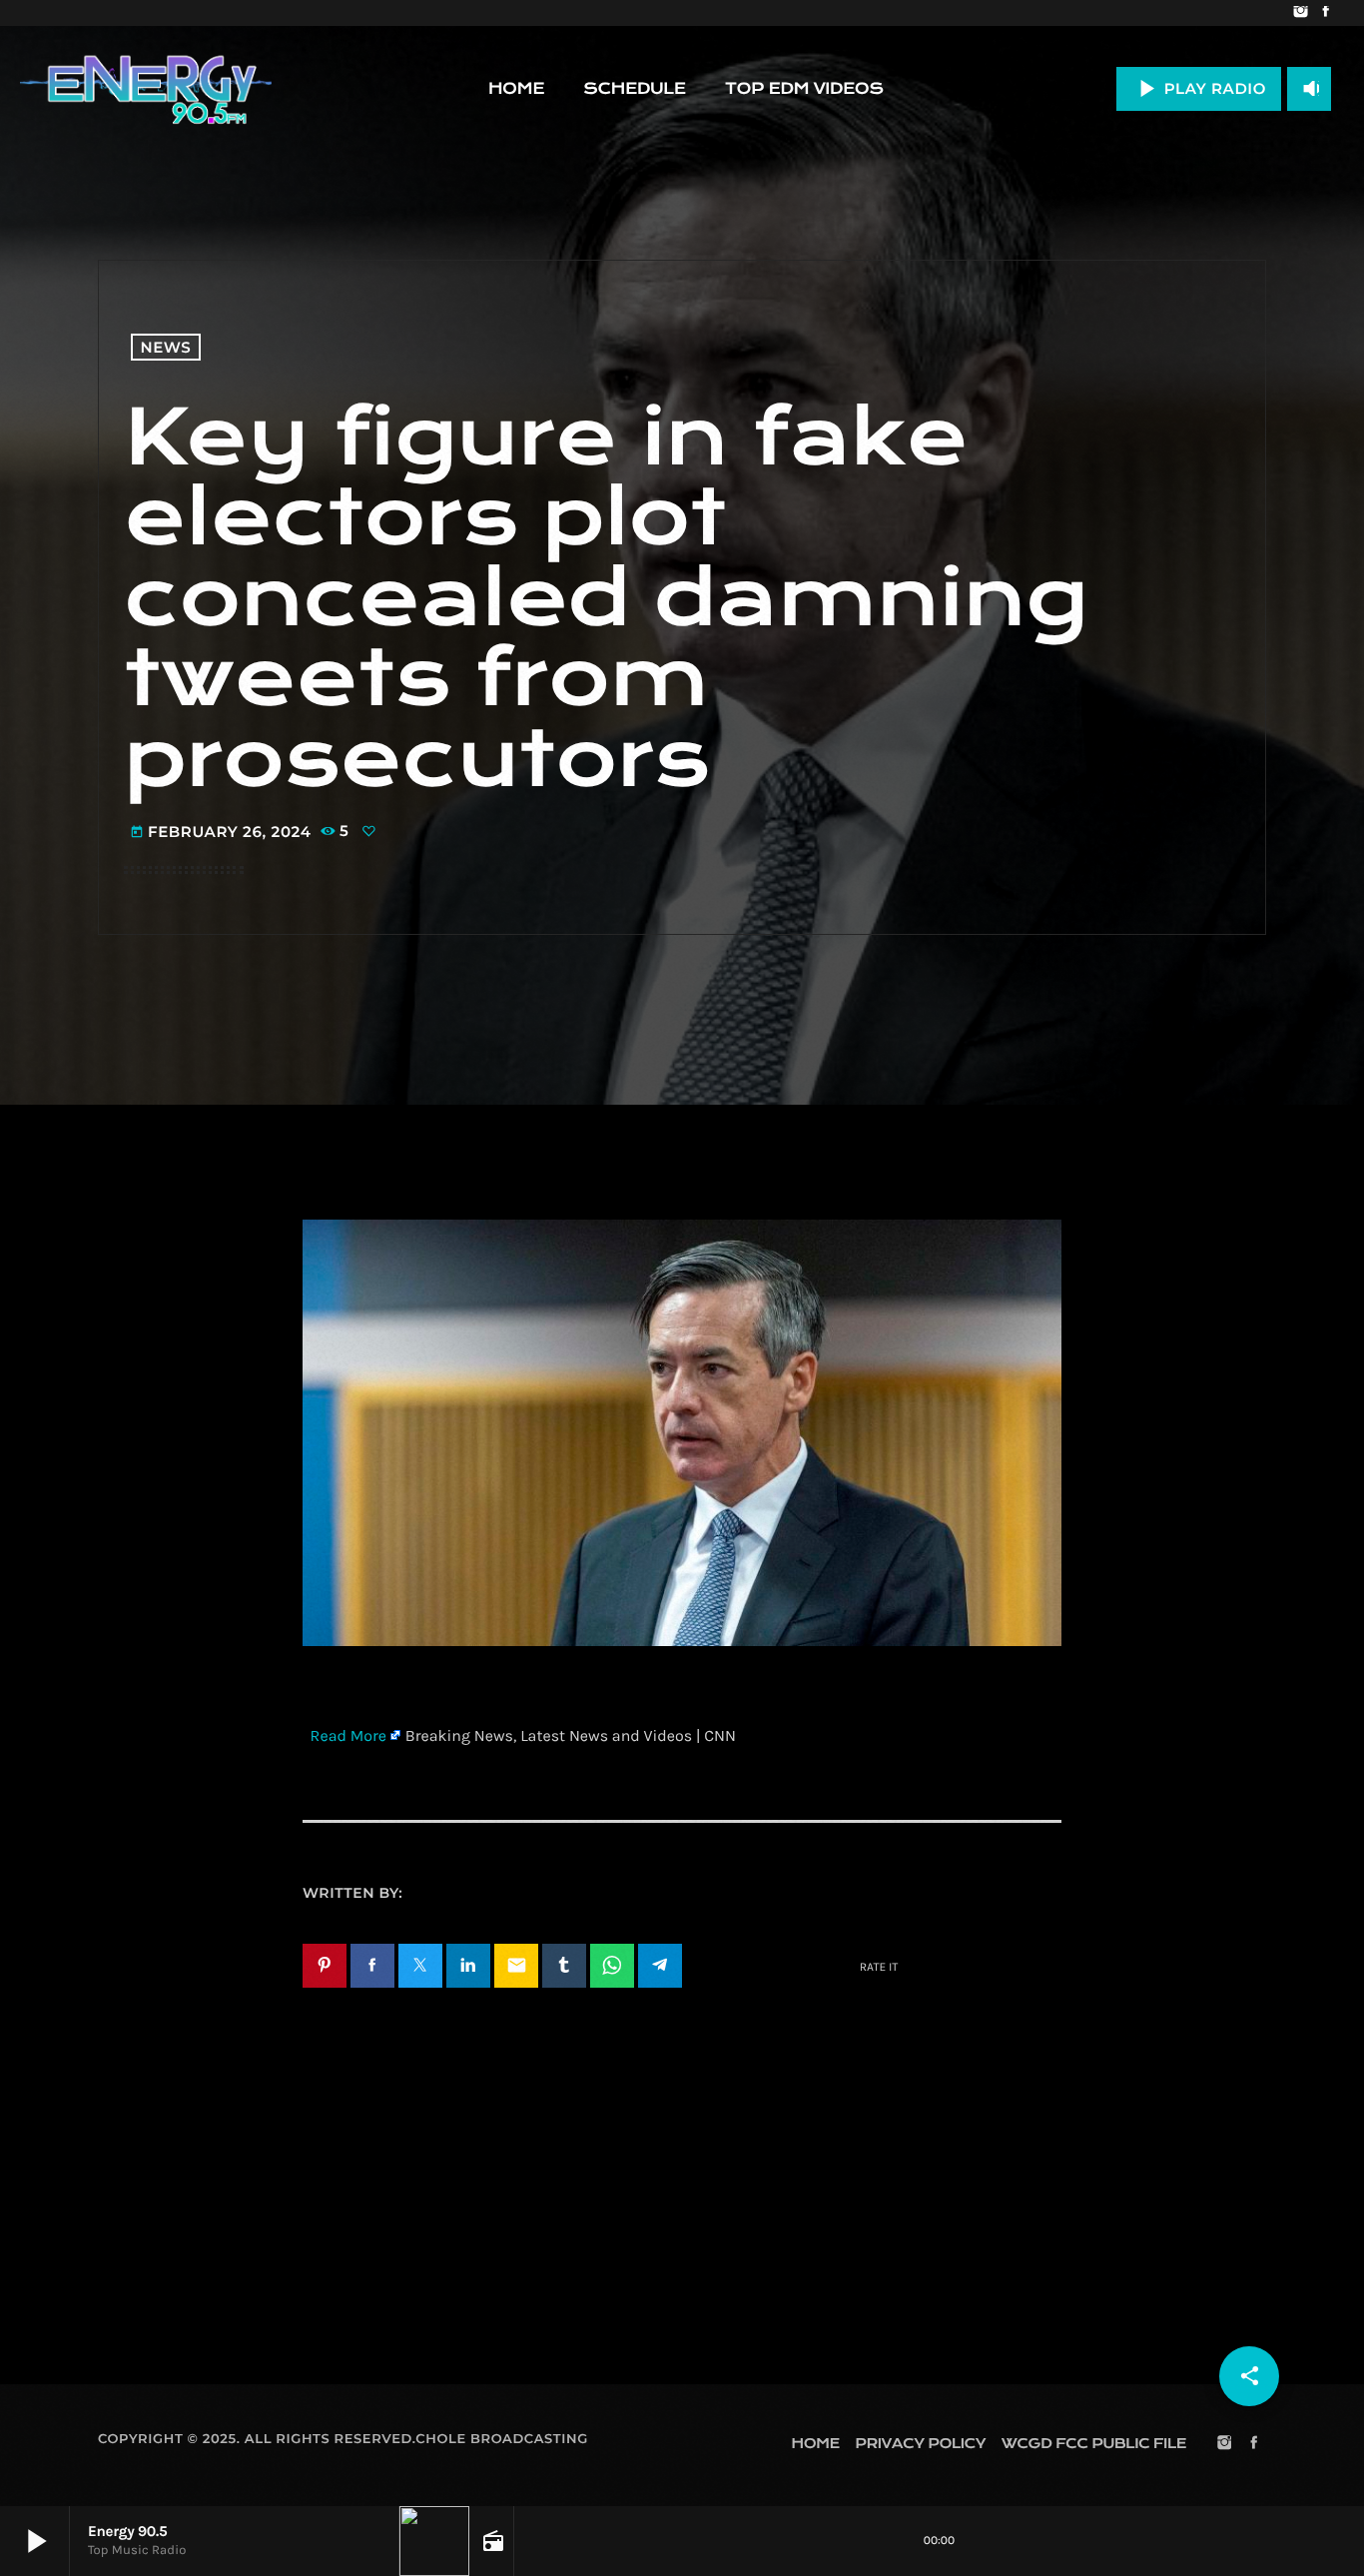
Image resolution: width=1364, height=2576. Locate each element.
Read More (348, 1736)
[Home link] (146, 89)
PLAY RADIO (1199, 88)
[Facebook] (1326, 13)
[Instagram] (1301, 13)
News (166, 347)
